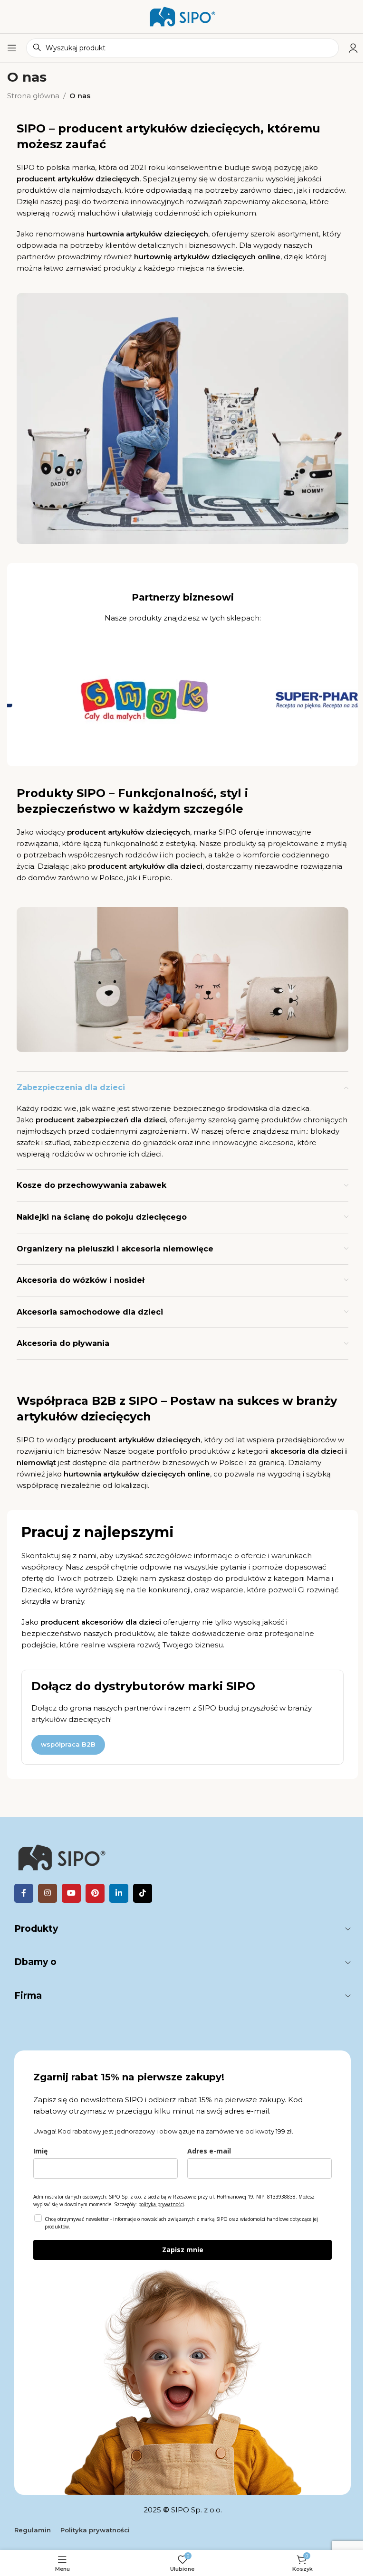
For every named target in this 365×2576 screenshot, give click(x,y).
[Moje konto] (353, 48)
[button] (70, 1442)
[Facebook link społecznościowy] (24, 1893)
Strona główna (33, 96)
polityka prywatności (161, 2204)
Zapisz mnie (183, 2250)
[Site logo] (182, 16)
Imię (40, 2151)
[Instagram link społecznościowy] (48, 1893)
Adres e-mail (209, 2151)
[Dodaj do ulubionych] (85, 1442)
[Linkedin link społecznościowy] (119, 1893)
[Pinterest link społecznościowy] (95, 1893)
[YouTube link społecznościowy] (71, 1893)
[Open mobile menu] (12, 48)
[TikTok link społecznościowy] (143, 1893)
